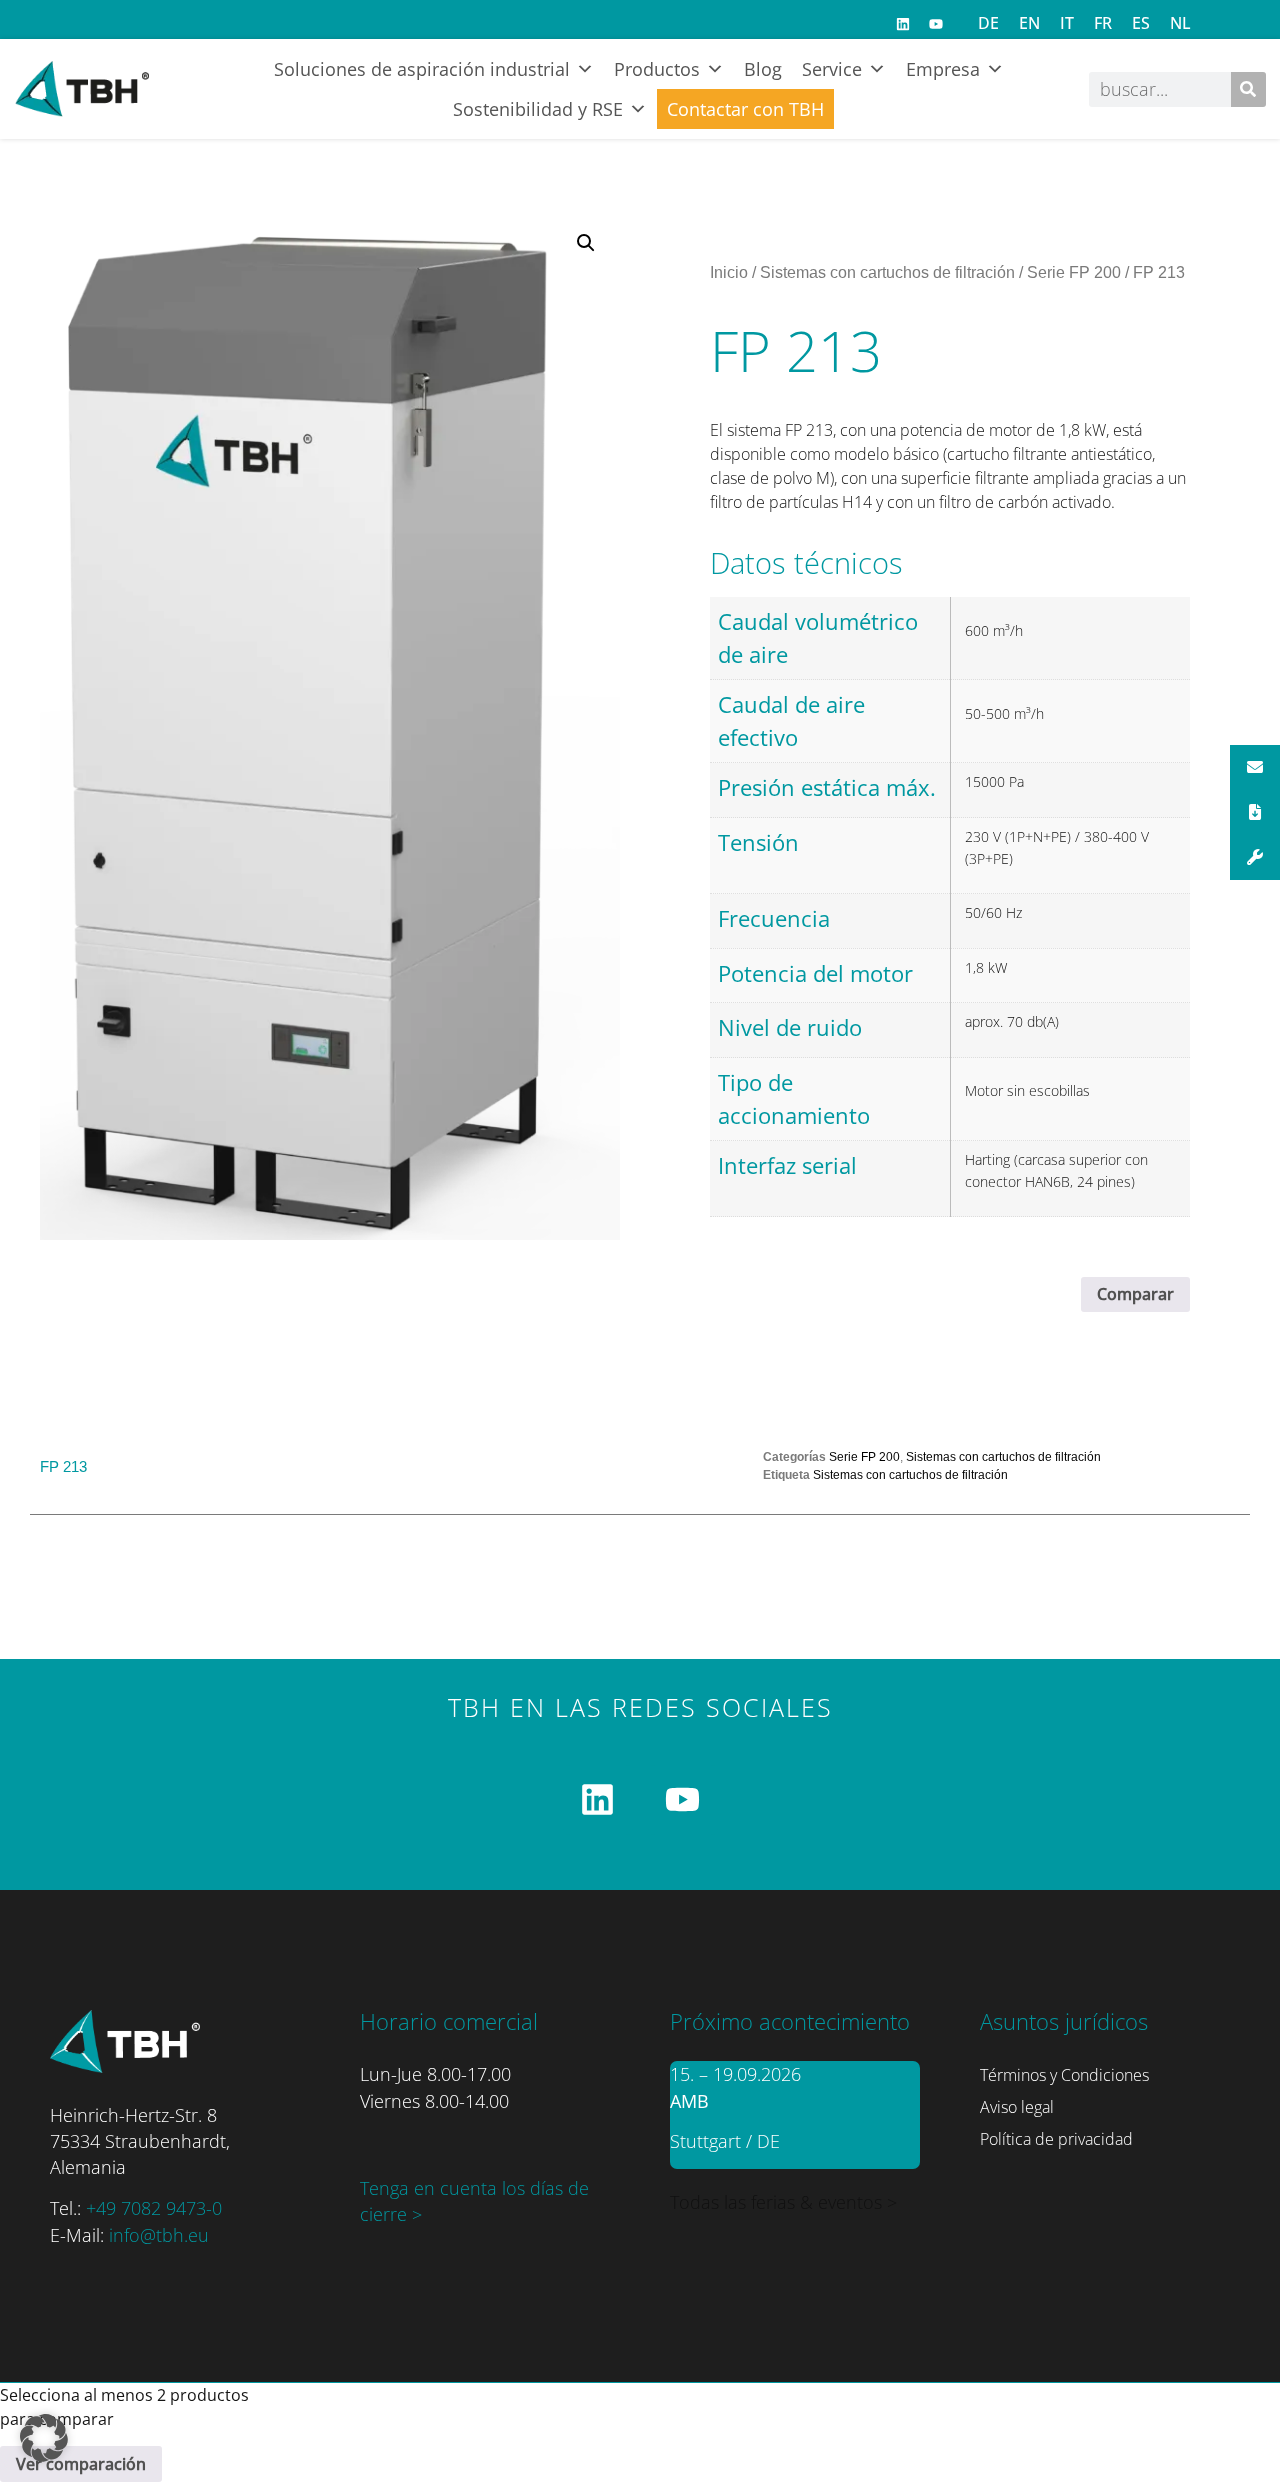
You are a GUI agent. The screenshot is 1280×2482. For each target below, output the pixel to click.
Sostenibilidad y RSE (538, 109)
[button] (586, 243)
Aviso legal (1017, 2107)
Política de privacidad (1056, 2139)
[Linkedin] (903, 24)
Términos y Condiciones (1064, 2075)
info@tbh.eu (159, 2235)
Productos (657, 69)
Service (832, 69)
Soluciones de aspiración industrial (422, 69)
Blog (763, 69)
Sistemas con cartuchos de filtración (887, 272)
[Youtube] (936, 24)
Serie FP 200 (1074, 272)
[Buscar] (1248, 89)
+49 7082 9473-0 (154, 2208)
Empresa (943, 69)
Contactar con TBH (745, 109)
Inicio (729, 272)
